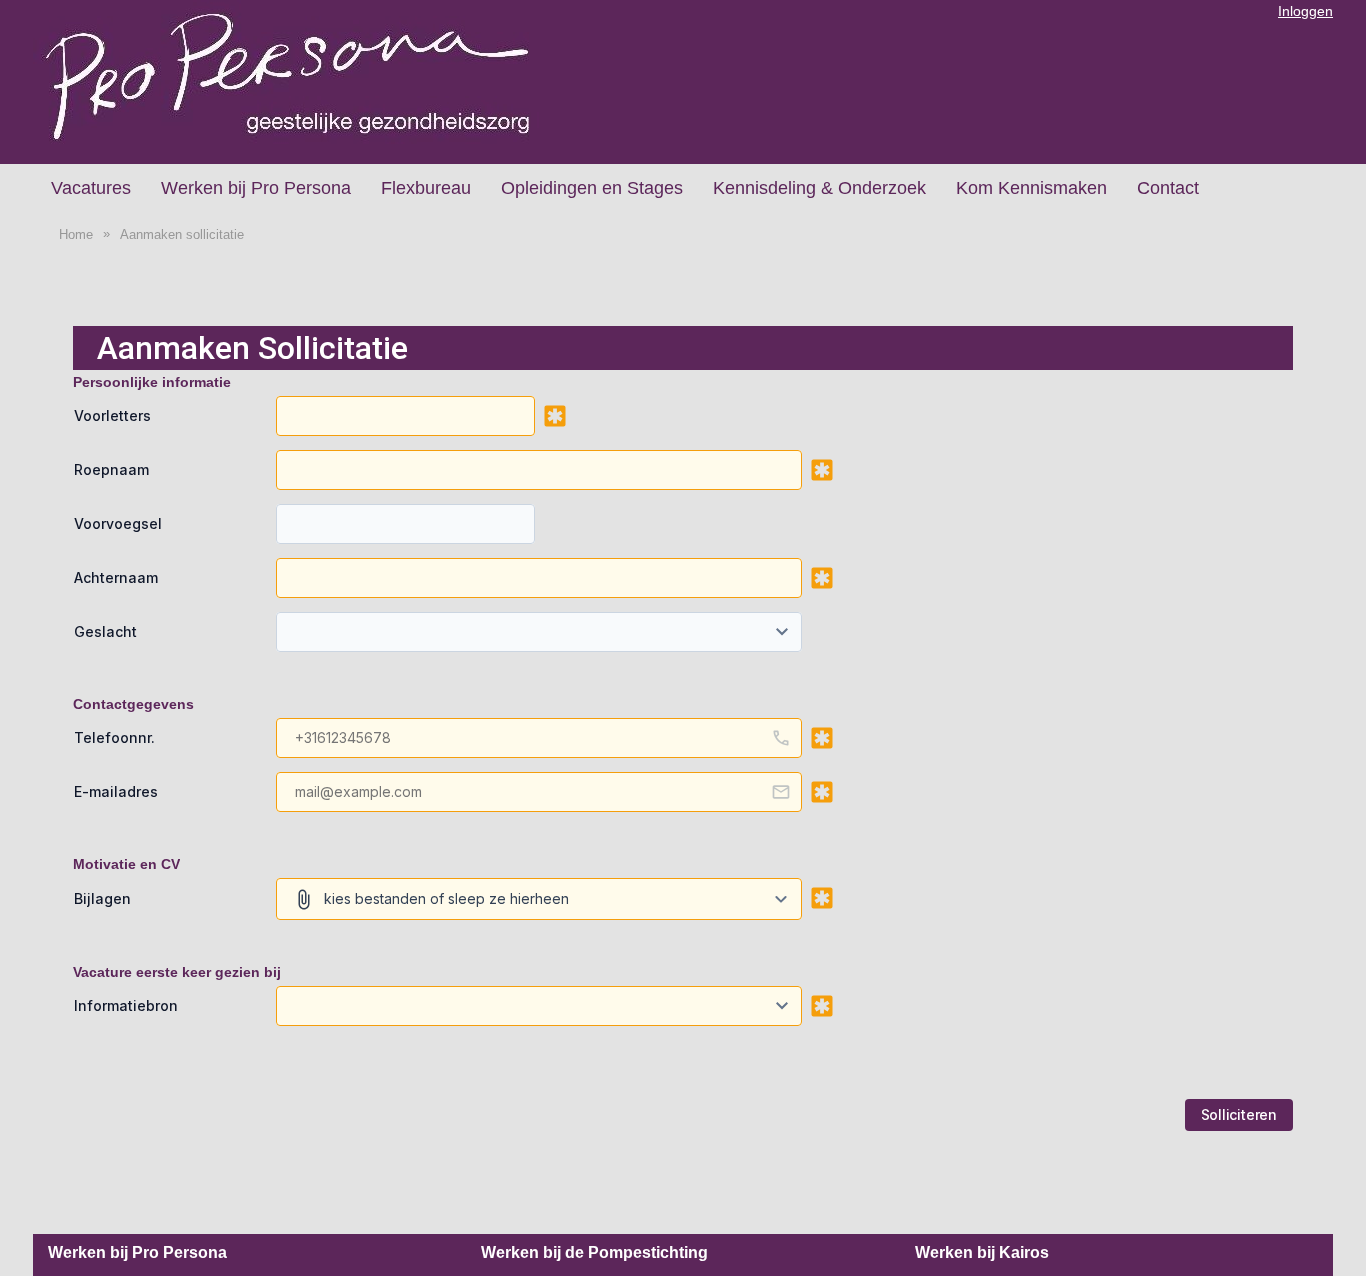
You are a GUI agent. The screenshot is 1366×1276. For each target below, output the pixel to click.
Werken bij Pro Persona (256, 188)
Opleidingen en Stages (592, 188)
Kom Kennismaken (1031, 188)
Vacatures (91, 188)
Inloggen (1305, 11)
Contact (1168, 188)
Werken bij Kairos (982, 1252)
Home (76, 234)
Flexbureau (426, 188)
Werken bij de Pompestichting (594, 1252)
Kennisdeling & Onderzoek (819, 188)
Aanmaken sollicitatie (182, 234)
